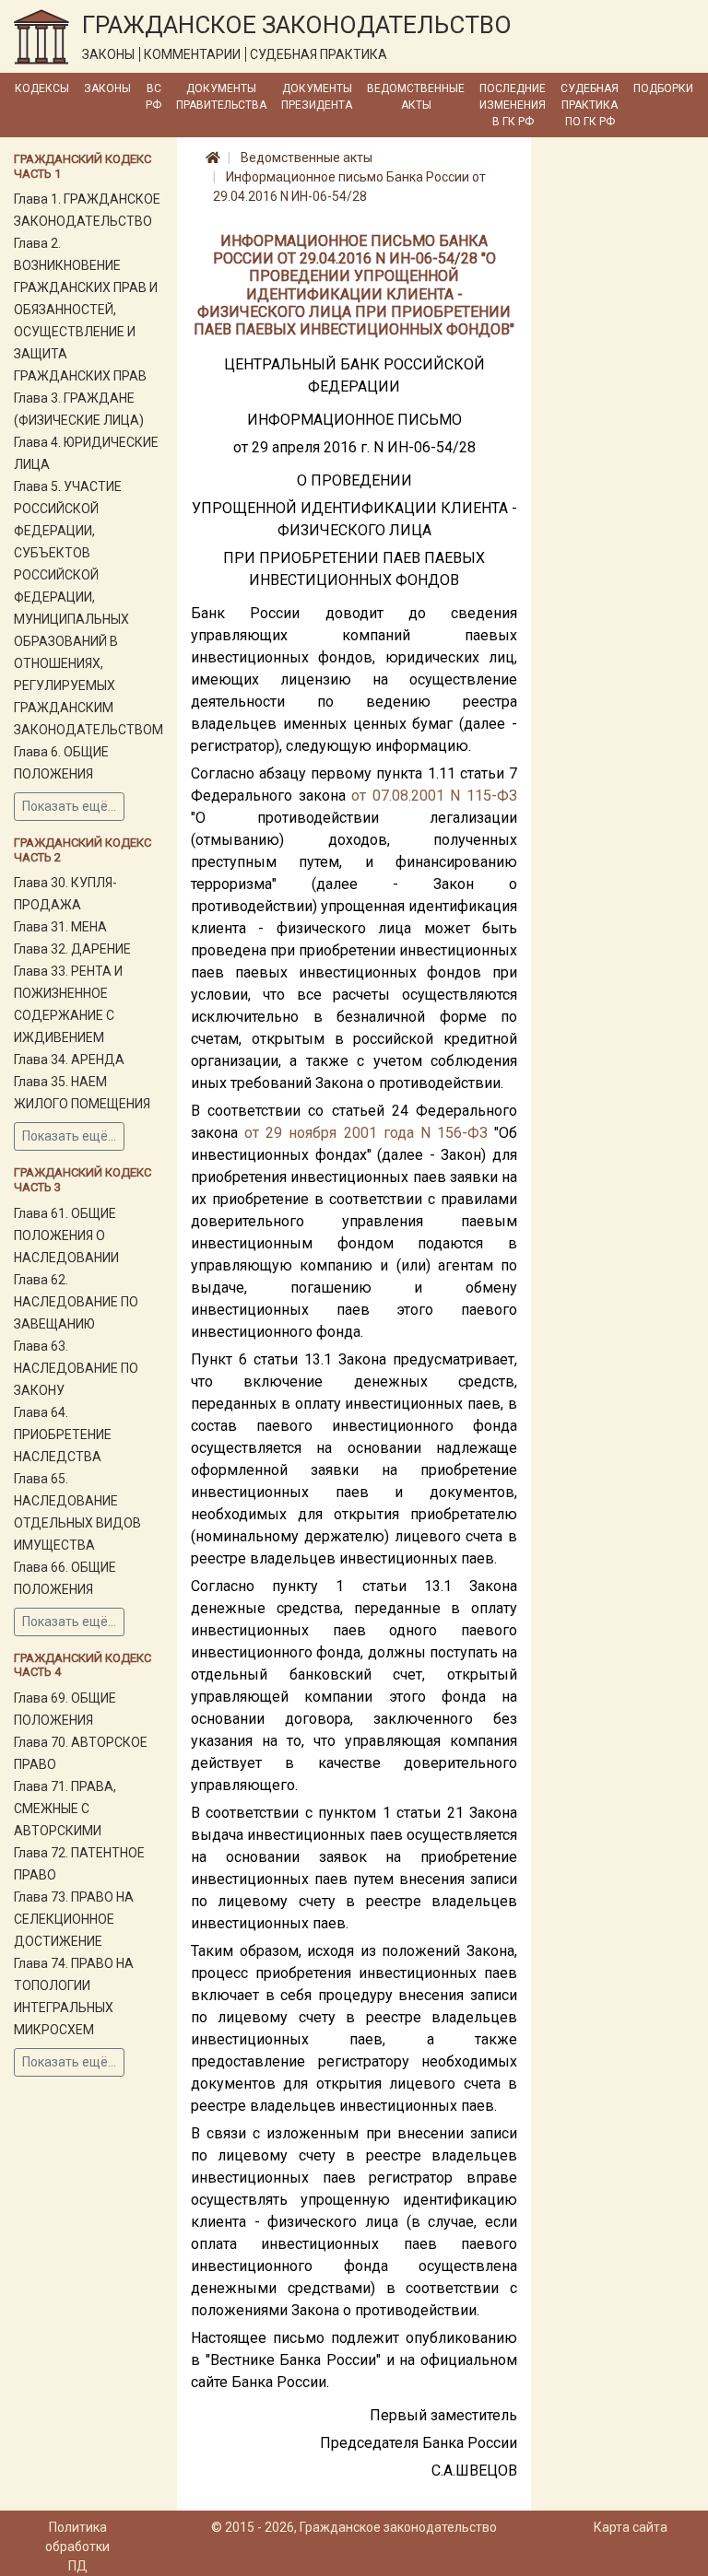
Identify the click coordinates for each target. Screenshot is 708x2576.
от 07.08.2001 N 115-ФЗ (434, 796)
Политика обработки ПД (77, 2547)
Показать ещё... (69, 806)
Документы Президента (317, 97)
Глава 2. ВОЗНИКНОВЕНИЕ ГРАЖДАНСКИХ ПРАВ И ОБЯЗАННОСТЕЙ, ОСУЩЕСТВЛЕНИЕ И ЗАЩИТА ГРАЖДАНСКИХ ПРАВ (86, 310)
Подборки (663, 88)
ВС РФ (153, 97)
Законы (107, 88)
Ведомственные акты (416, 97)
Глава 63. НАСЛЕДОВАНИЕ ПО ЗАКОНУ (76, 1368)
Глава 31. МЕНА (60, 927)
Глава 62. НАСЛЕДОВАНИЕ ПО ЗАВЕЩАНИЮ (76, 1302)
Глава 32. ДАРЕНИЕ (72, 949)
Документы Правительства (221, 97)
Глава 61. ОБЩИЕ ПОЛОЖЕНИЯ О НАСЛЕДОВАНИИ (66, 1235)
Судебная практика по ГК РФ (590, 105)
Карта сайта (631, 2527)
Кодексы (42, 88)
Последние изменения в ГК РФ (513, 105)
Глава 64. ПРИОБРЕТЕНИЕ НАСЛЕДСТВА (63, 1434)
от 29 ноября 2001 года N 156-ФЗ (366, 1133)
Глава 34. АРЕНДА (69, 1060)
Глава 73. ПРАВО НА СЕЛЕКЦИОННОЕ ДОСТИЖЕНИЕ (74, 1919)
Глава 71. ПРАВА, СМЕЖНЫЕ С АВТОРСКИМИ (65, 1809)
